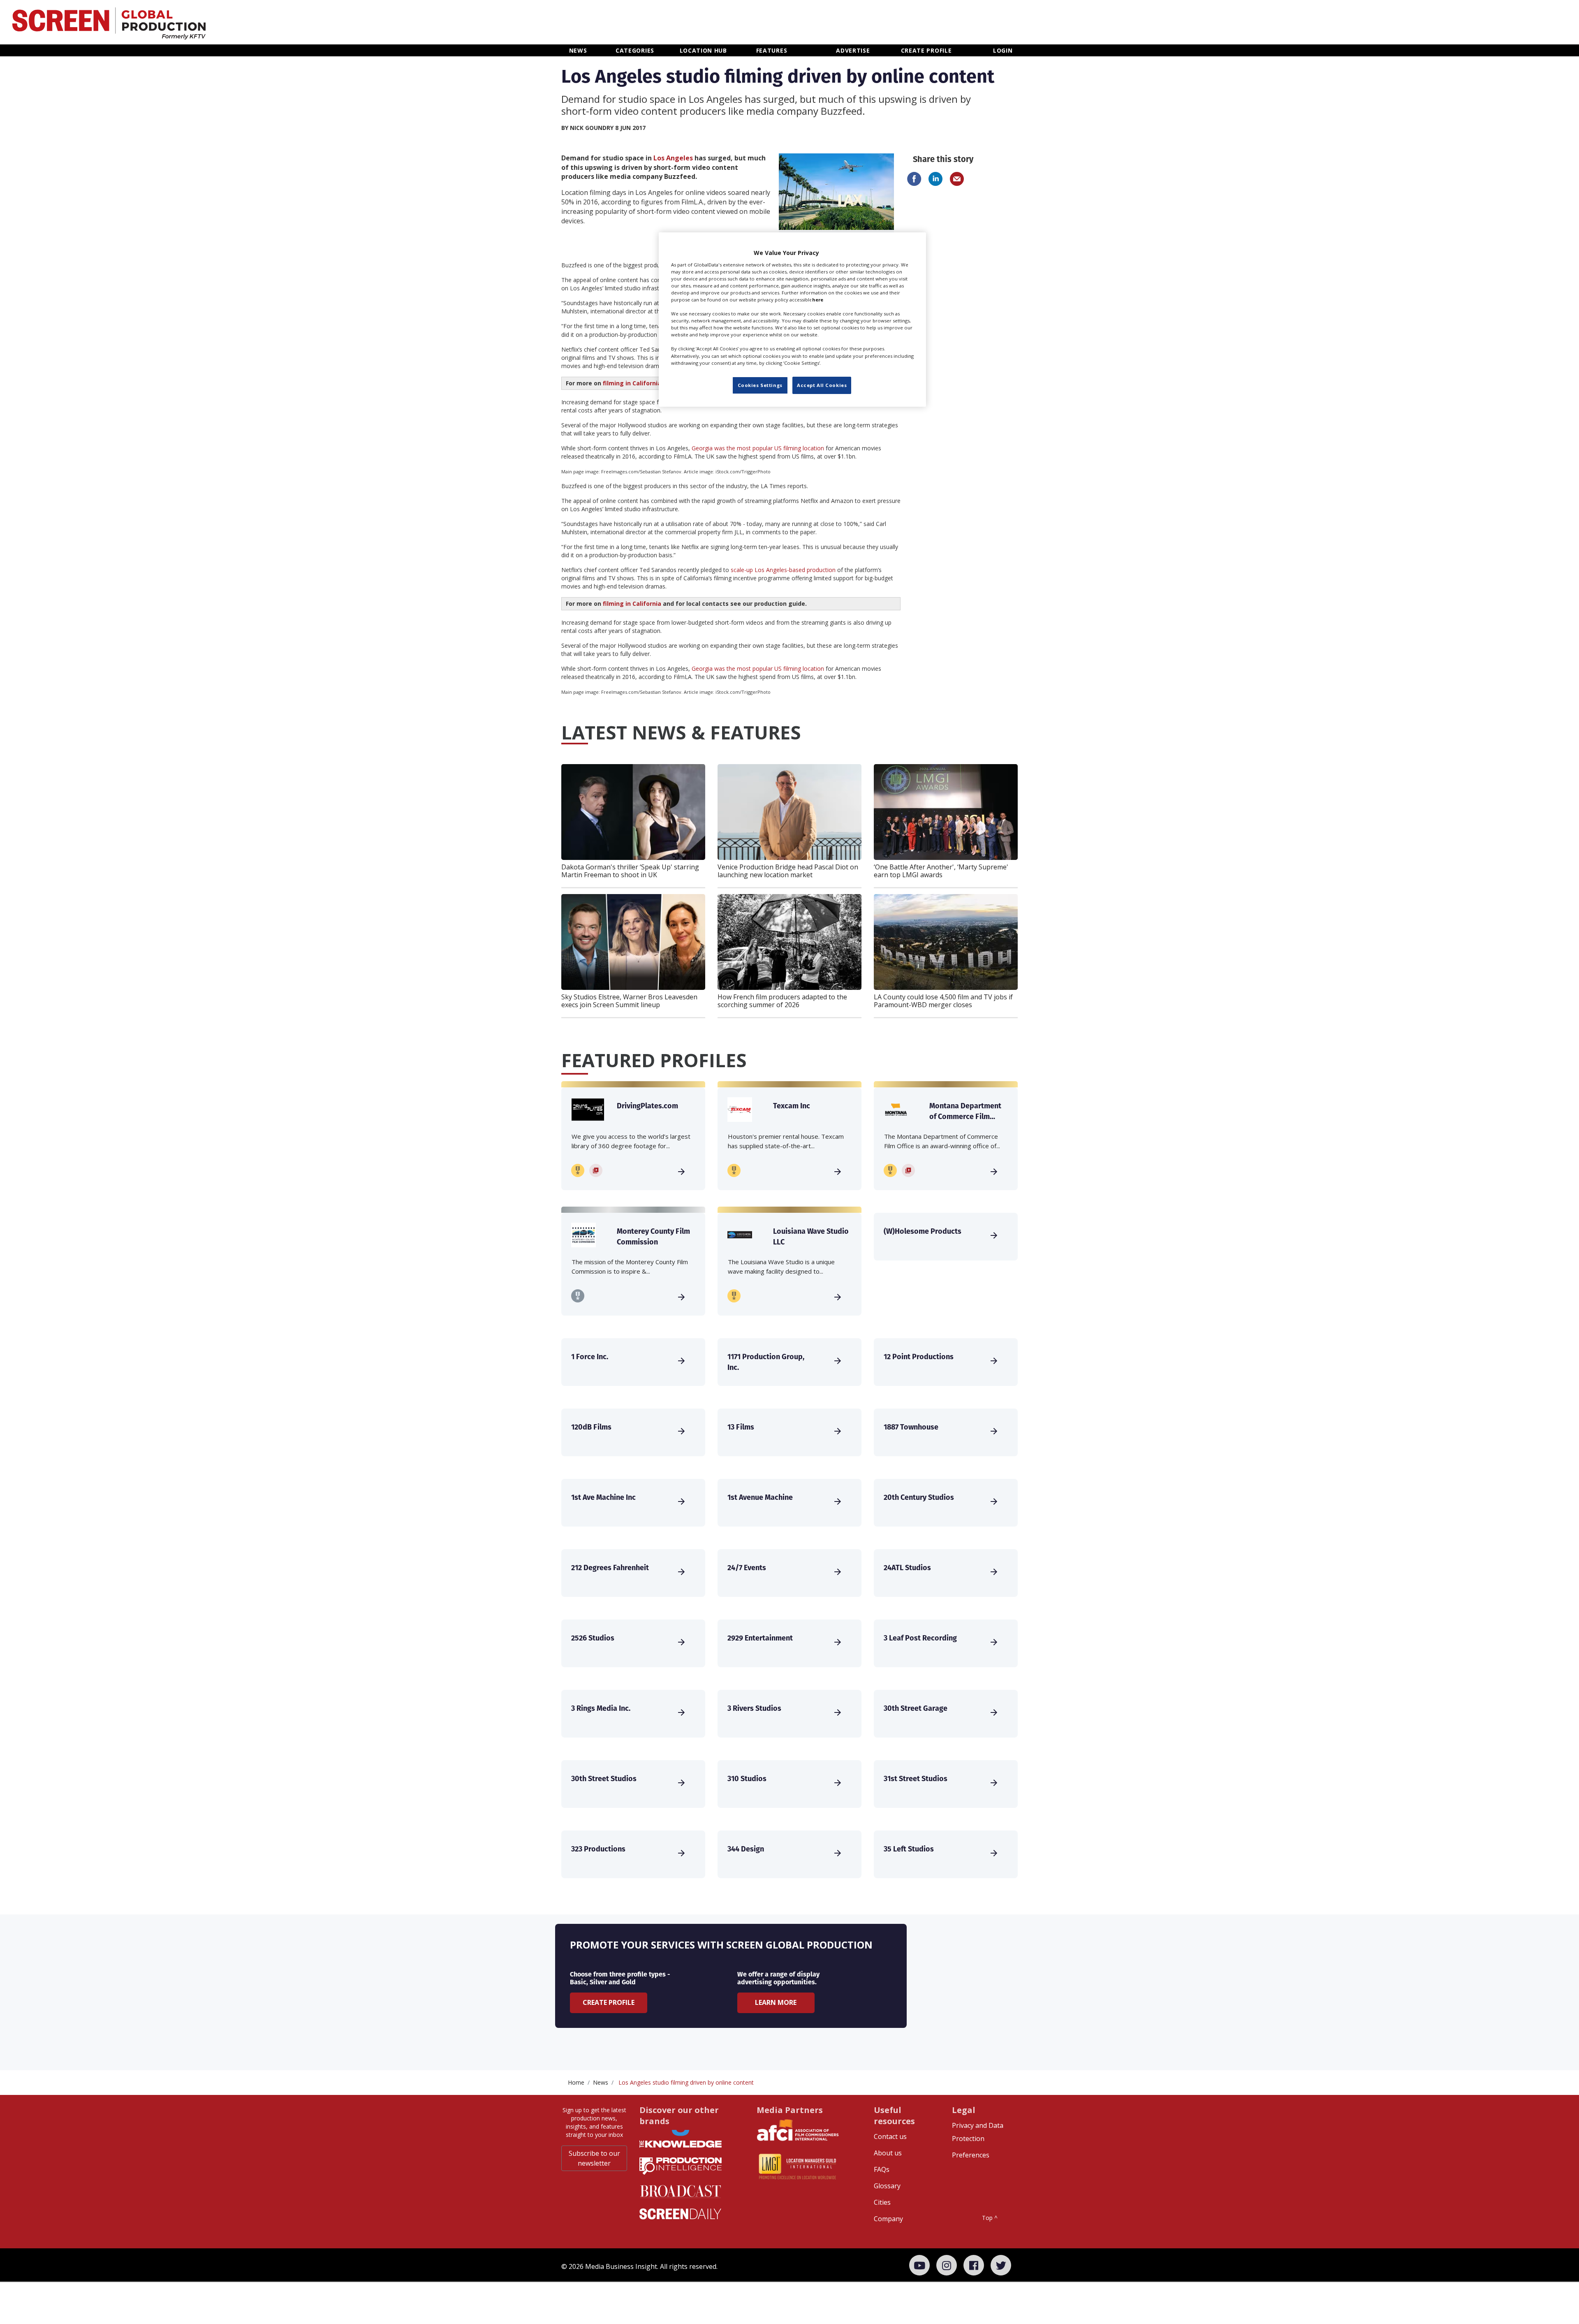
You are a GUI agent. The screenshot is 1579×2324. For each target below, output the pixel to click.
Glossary (887, 2186)
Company (888, 2219)
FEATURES (772, 50)
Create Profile (609, 2002)
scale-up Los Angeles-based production (783, 570)
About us (888, 2153)
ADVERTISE (853, 50)
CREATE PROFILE (926, 50)
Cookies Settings (760, 385)
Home (576, 2082)
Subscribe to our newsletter (594, 2158)
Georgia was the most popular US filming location (758, 448)
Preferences (971, 2155)
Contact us (890, 2136)
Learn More (776, 2002)
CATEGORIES (635, 50)
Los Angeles (673, 158)
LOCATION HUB (703, 50)
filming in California (632, 383)
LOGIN (1003, 50)
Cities (882, 2202)
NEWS (578, 50)
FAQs (882, 2169)
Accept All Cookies (822, 385)
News (601, 2082)
